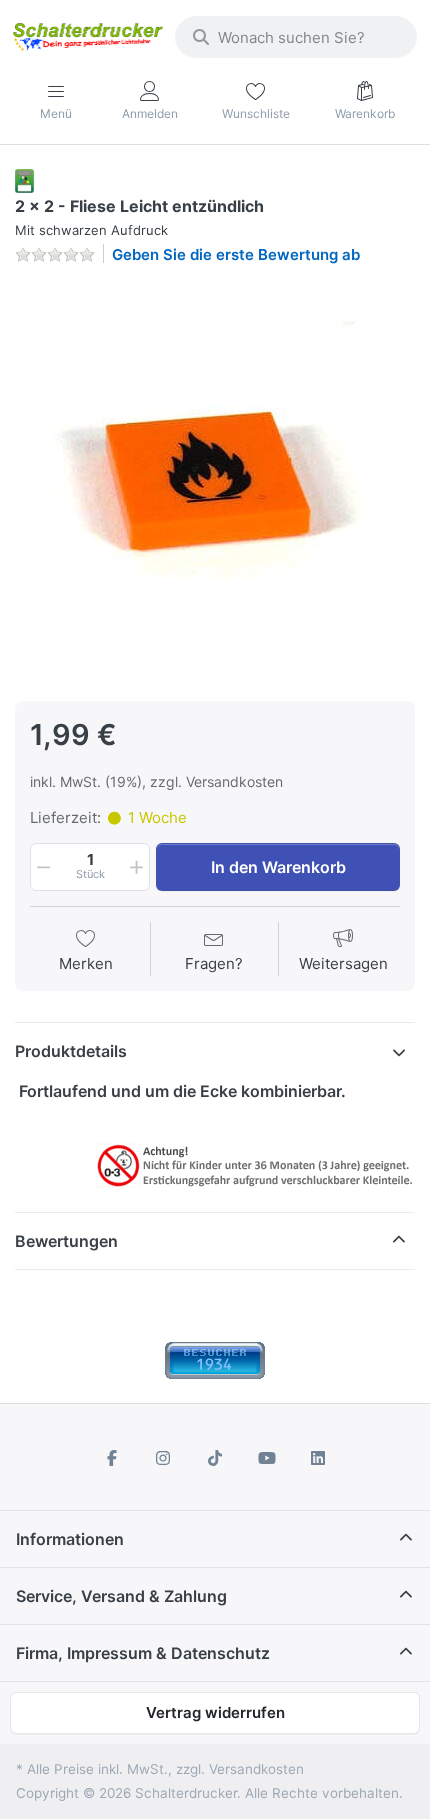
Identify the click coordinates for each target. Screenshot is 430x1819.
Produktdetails (71, 1051)
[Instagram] (164, 1458)
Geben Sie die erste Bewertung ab (236, 254)
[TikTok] (215, 1458)
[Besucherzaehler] (215, 1359)
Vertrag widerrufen (215, 1712)
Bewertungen (66, 1241)
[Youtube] (267, 1458)
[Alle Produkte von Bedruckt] (24, 179)
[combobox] (296, 37)
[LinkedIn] (318, 1458)
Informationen (70, 1539)
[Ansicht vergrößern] (215, 481)
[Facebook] (112, 1458)
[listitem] (215, 481)
